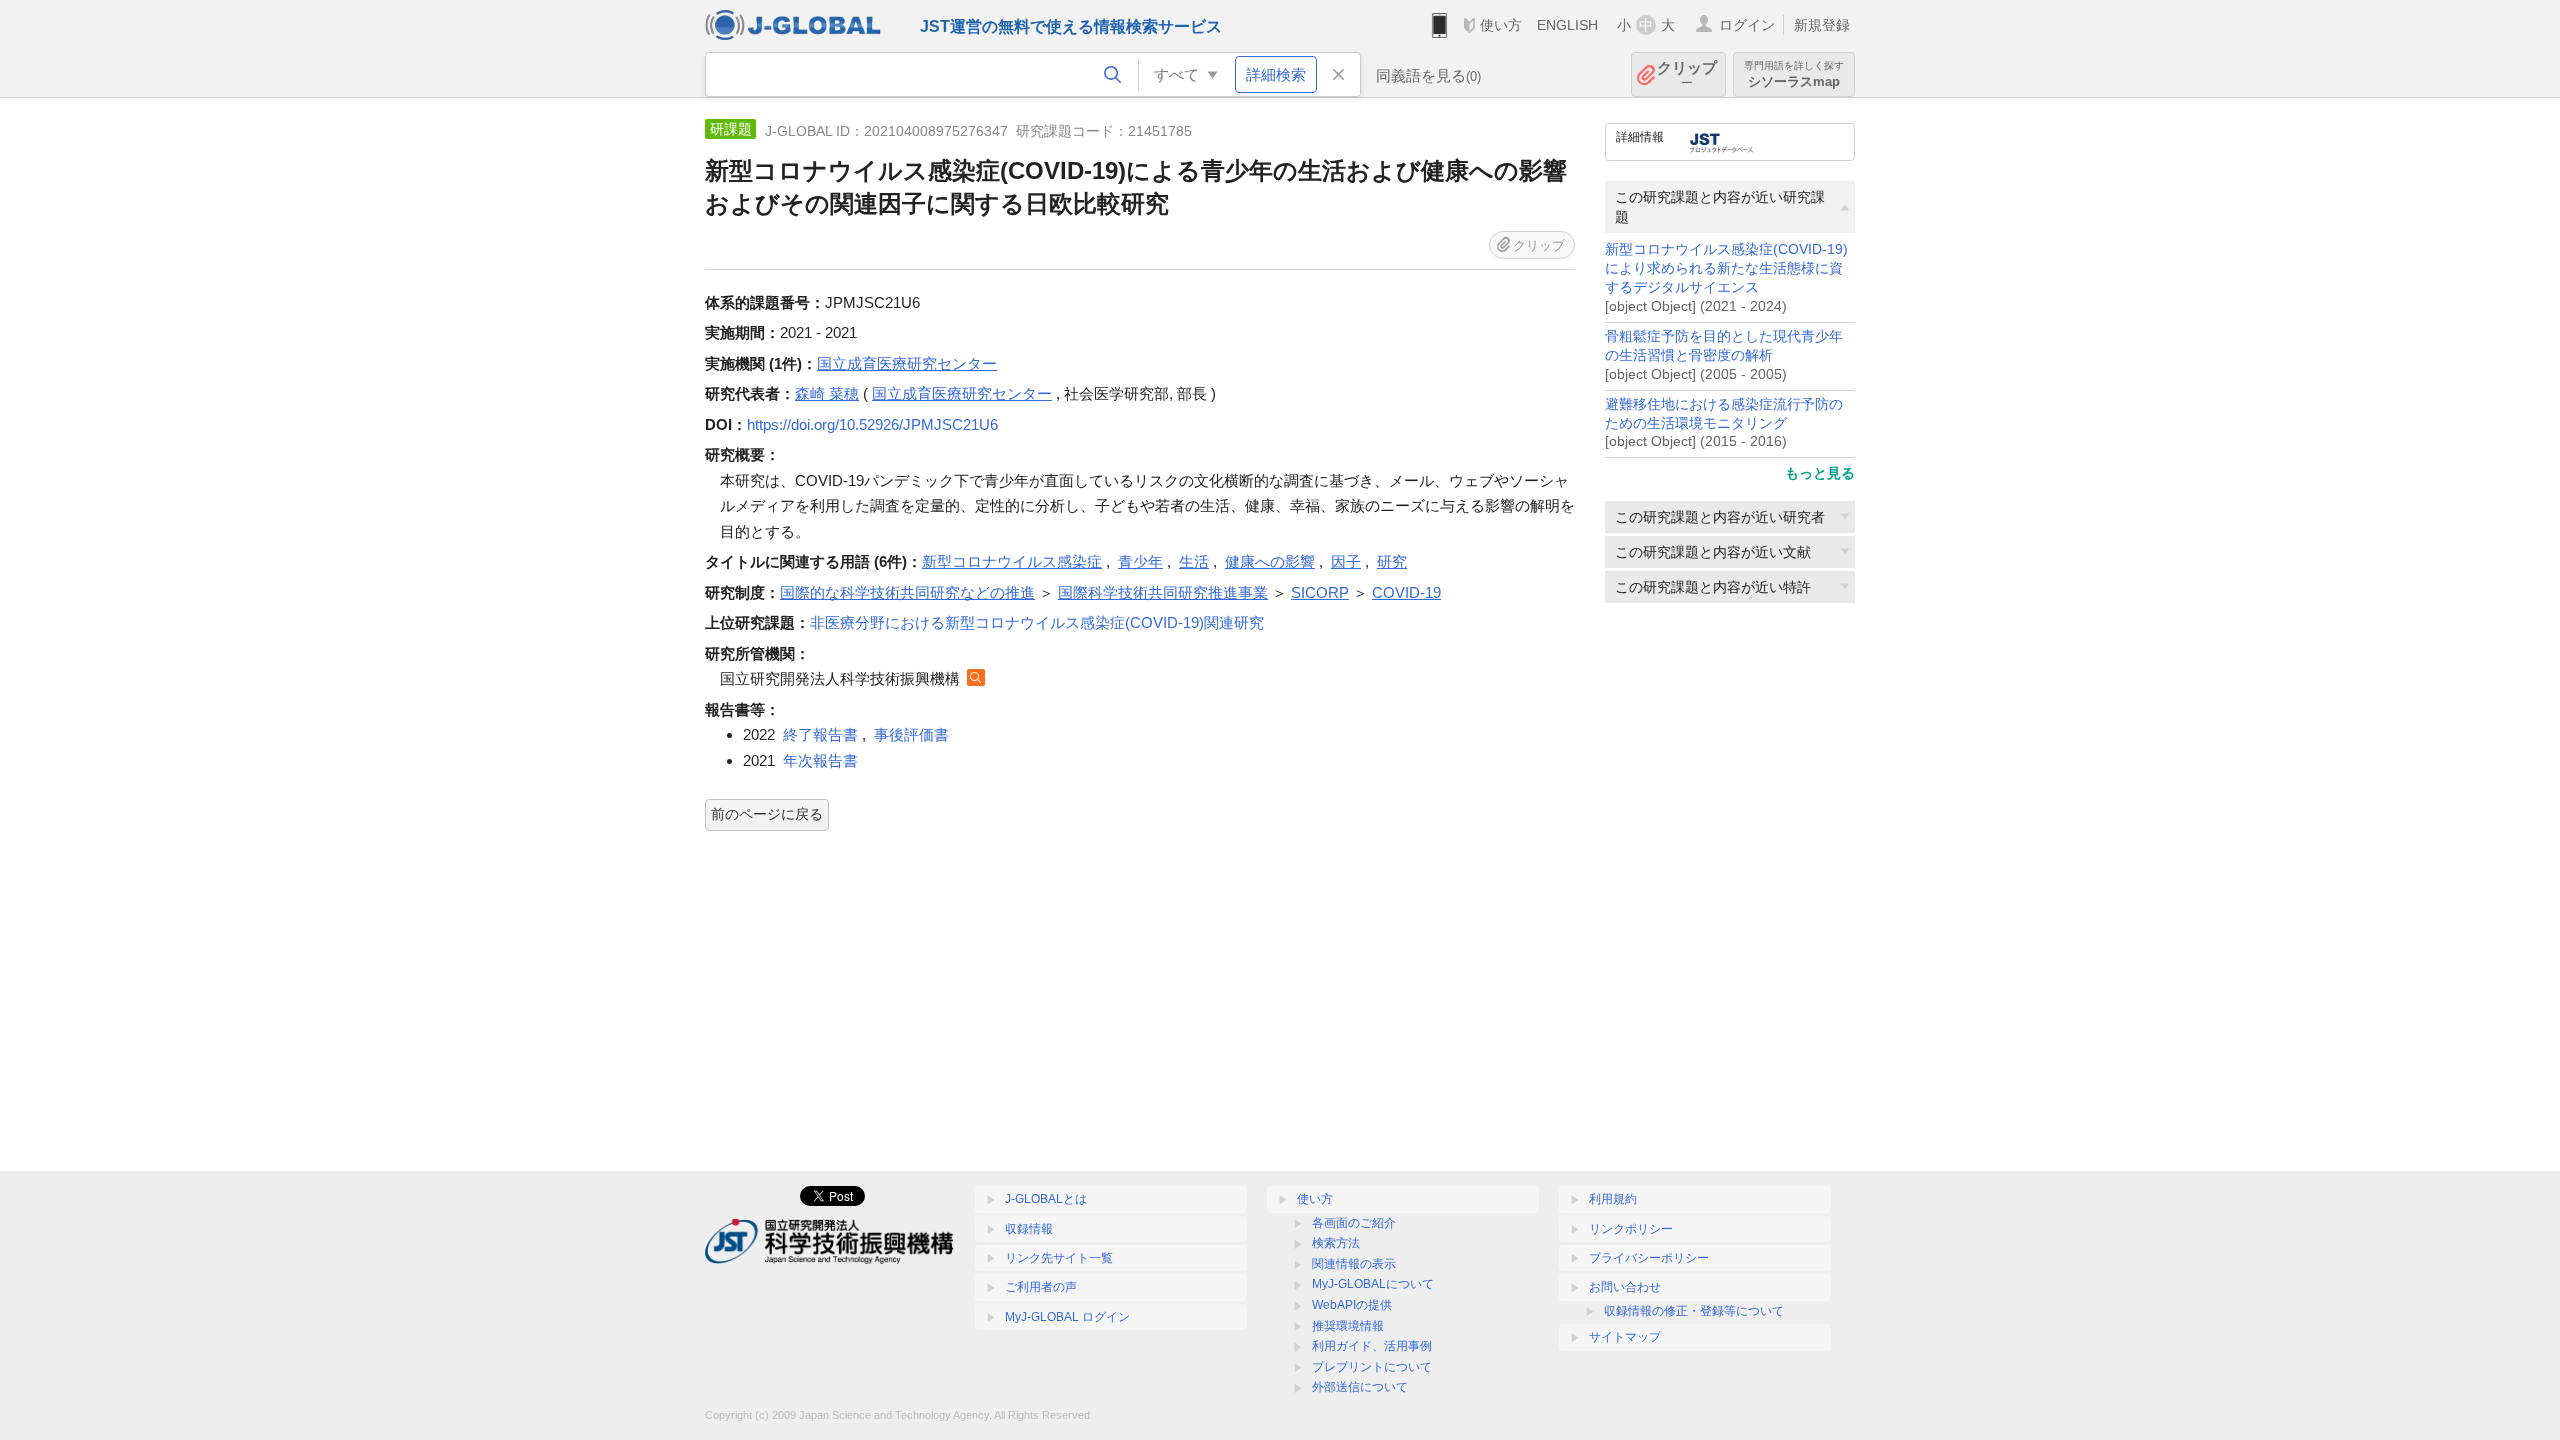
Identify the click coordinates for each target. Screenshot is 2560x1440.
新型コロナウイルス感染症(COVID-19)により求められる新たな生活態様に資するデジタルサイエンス (1726, 268)
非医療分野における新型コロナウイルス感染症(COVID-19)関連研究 (1037, 622)
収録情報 (1029, 1229)
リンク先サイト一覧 (1059, 1258)
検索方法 (1336, 1243)
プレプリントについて (1372, 1367)
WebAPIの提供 (1352, 1305)
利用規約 (1613, 1199)
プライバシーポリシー (1649, 1258)
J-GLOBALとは (1046, 1199)
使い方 (1501, 25)
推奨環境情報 (1348, 1326)
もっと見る (1820, 473)
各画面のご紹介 (1354, 1223)
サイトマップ (1625, 1337)
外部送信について (1360, 1387)
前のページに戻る (767, 814)
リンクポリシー (1631, 1229)
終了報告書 (820, 734)
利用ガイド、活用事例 (1372, 1346)
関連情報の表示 (1354, 1264)
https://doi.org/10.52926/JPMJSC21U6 (872, 424)
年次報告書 (820, 760)
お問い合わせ (1625, 1287)
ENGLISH (1567, 25)
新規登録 (1822, 25)
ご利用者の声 (1041, 1287)
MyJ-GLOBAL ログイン (1067, 1317)
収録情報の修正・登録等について (1694, 1311)
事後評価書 (911, 734)
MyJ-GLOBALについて (1373, 1284)
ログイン (1747, 25)
